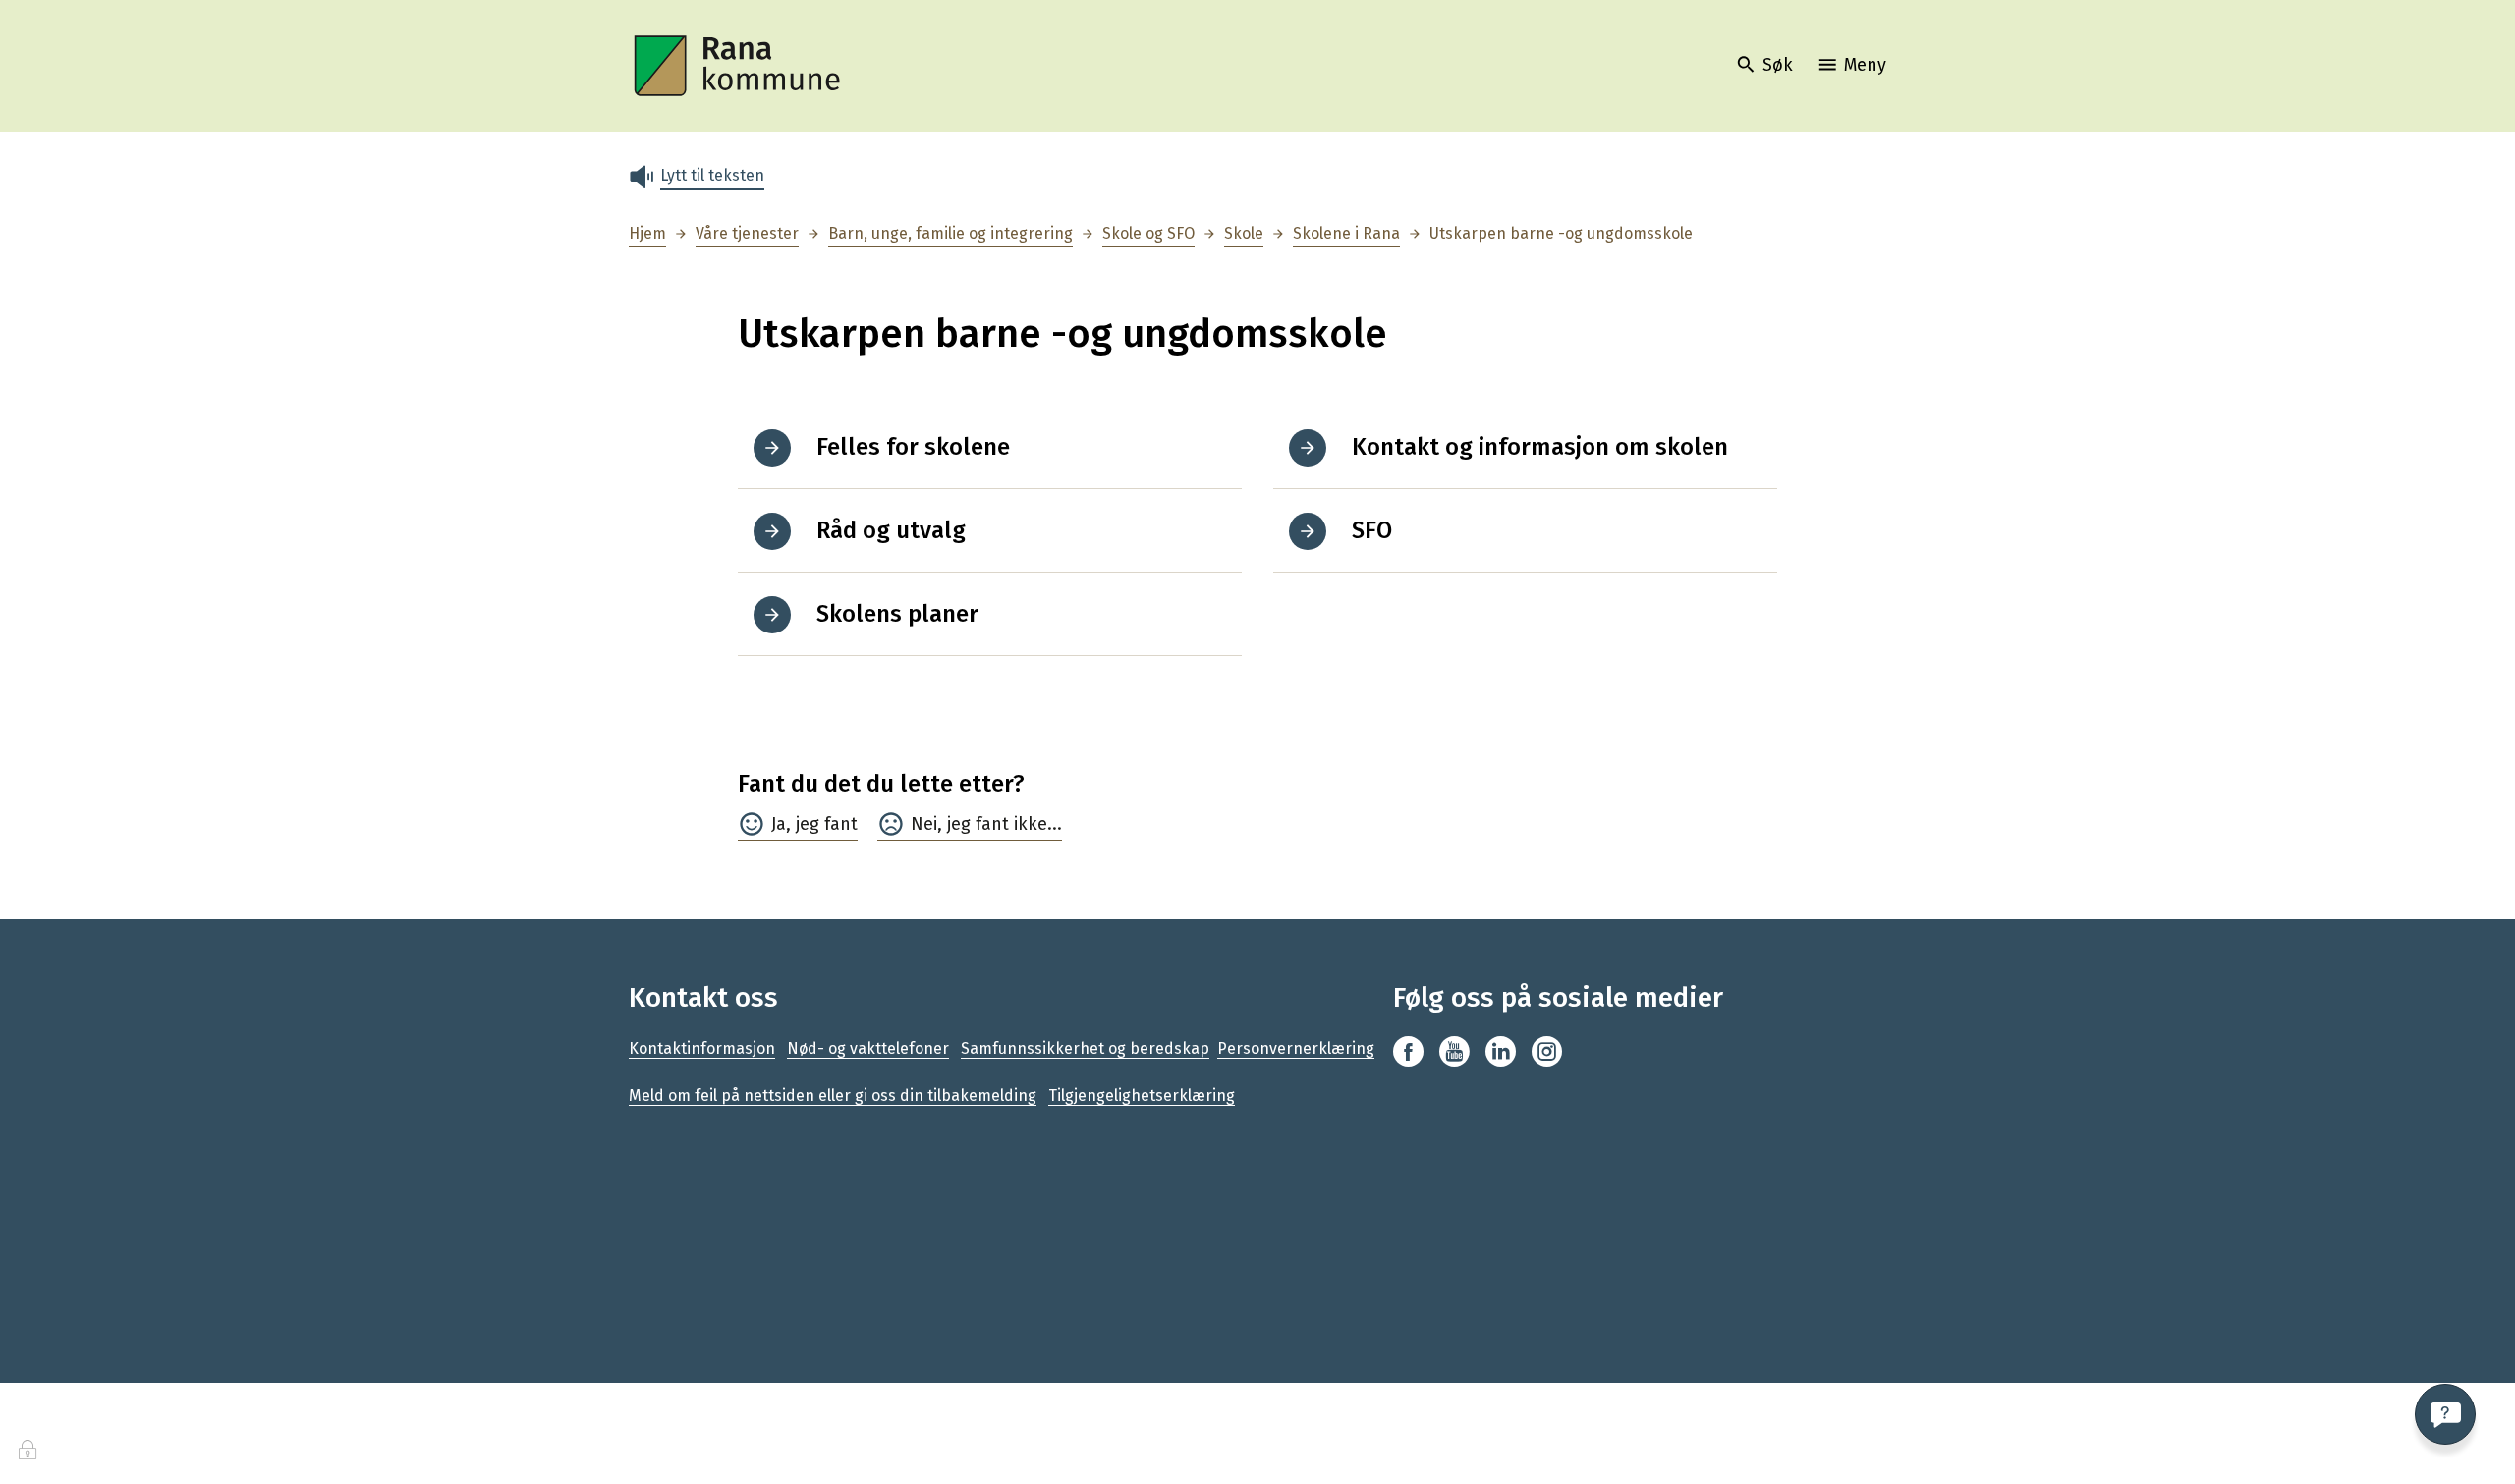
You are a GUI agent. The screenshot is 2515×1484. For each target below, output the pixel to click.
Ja (779, 824)
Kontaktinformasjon (702, 1048)
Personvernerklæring (1296, 1048)
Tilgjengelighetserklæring (1142, 1096)
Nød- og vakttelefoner (868, 1048)
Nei (924, 824)
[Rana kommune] (739, 66)
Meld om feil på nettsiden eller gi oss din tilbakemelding (833, 1096)
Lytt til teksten (712, 175)
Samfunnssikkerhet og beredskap (1085, 1048)
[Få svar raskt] (2445, 1414)
